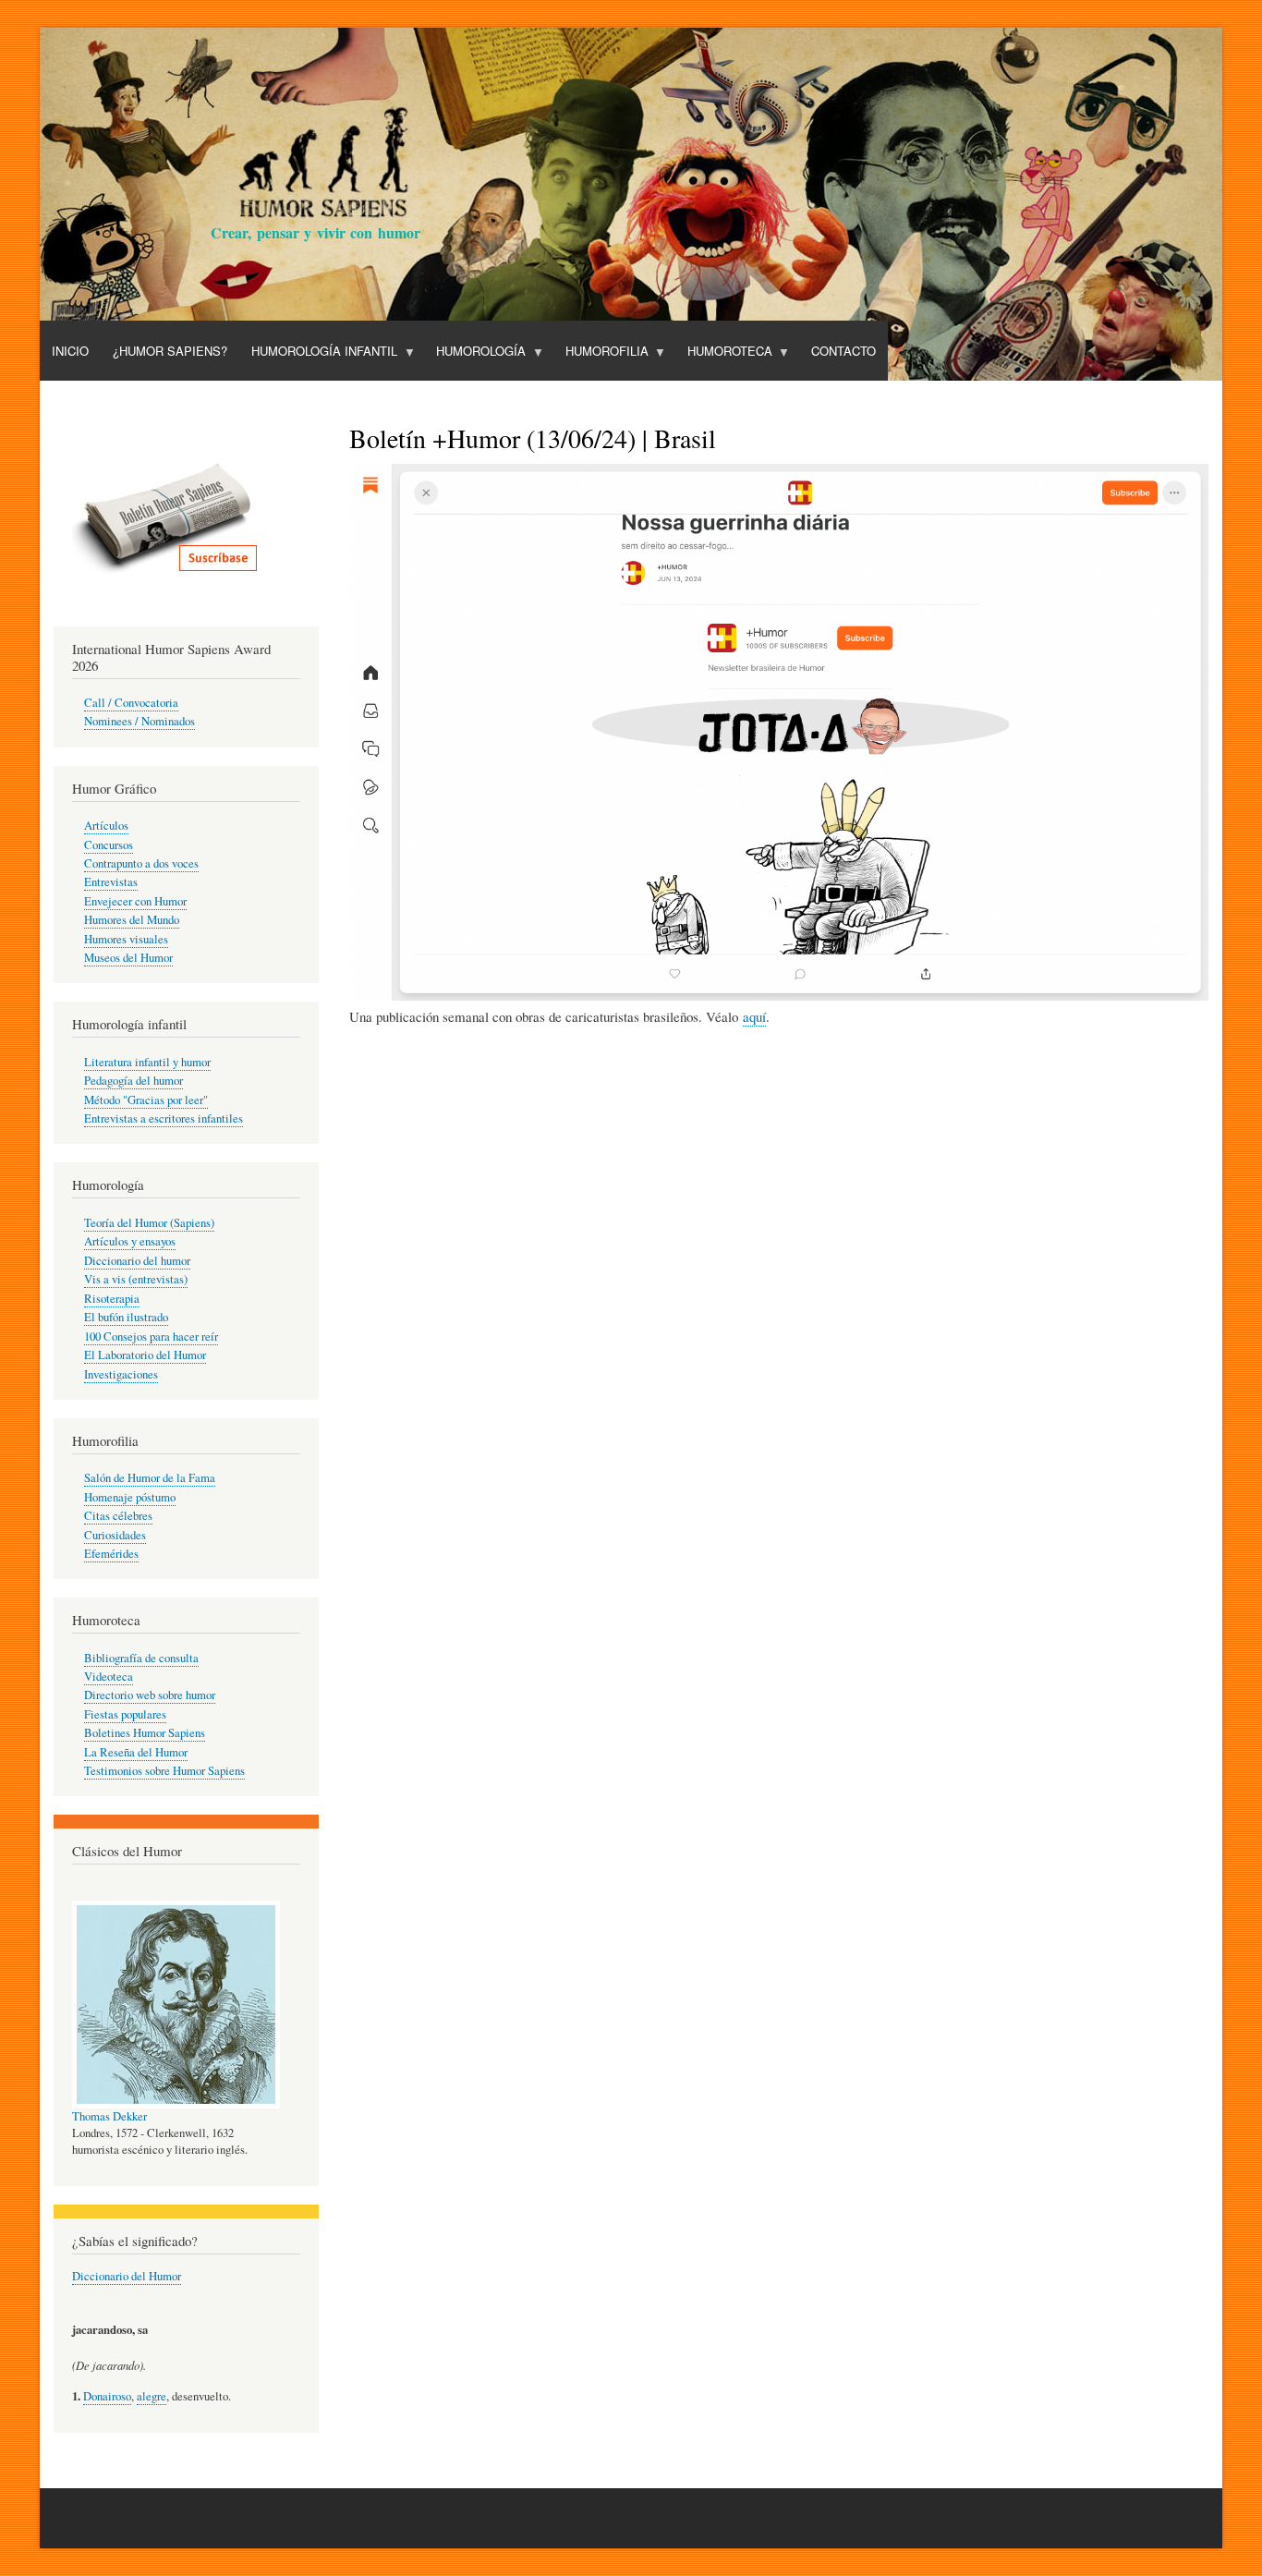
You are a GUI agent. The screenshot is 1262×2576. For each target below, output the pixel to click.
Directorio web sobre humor (150, 1695)
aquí (754, 1016)
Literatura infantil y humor (147, 1062)
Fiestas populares (125, 1714)
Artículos (106, 826)
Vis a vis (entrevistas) (136, 1279)
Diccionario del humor (137, 1261)
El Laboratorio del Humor (145, 1355)
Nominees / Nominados (140, 721)
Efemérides (111, 1554)
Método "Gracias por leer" (146, 1100)
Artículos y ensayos (130, 1241)
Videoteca (109, 1677)
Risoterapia (112, 1299)
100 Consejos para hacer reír (151, 1337)
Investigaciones (121, 1374)
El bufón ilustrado (126, 1317)
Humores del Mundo (132, 920)
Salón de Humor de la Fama (150, 1478)
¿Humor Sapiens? (170, 351)
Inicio (70, 351)
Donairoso (107, 2396)
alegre (152, 2396)
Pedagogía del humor (133, 1081)
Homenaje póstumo (130, 1497)
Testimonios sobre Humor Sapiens (164, 1771)
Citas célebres (118, 1516)
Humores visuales (126, 939)
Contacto (843, 351)
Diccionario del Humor (127, 2276)
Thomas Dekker (109, 2116)
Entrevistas (111, 882)
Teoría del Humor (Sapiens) (149, 1223)
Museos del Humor (128, 958)
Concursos (109, 845)
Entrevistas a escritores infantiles (164, 1118)
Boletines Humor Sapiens (145, 1733)
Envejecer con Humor (135, 901)
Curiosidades (115, 1535)
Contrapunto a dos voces (141, 863)
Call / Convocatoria (131, 703)
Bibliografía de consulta (141, 1658)
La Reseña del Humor (136, 1752)
